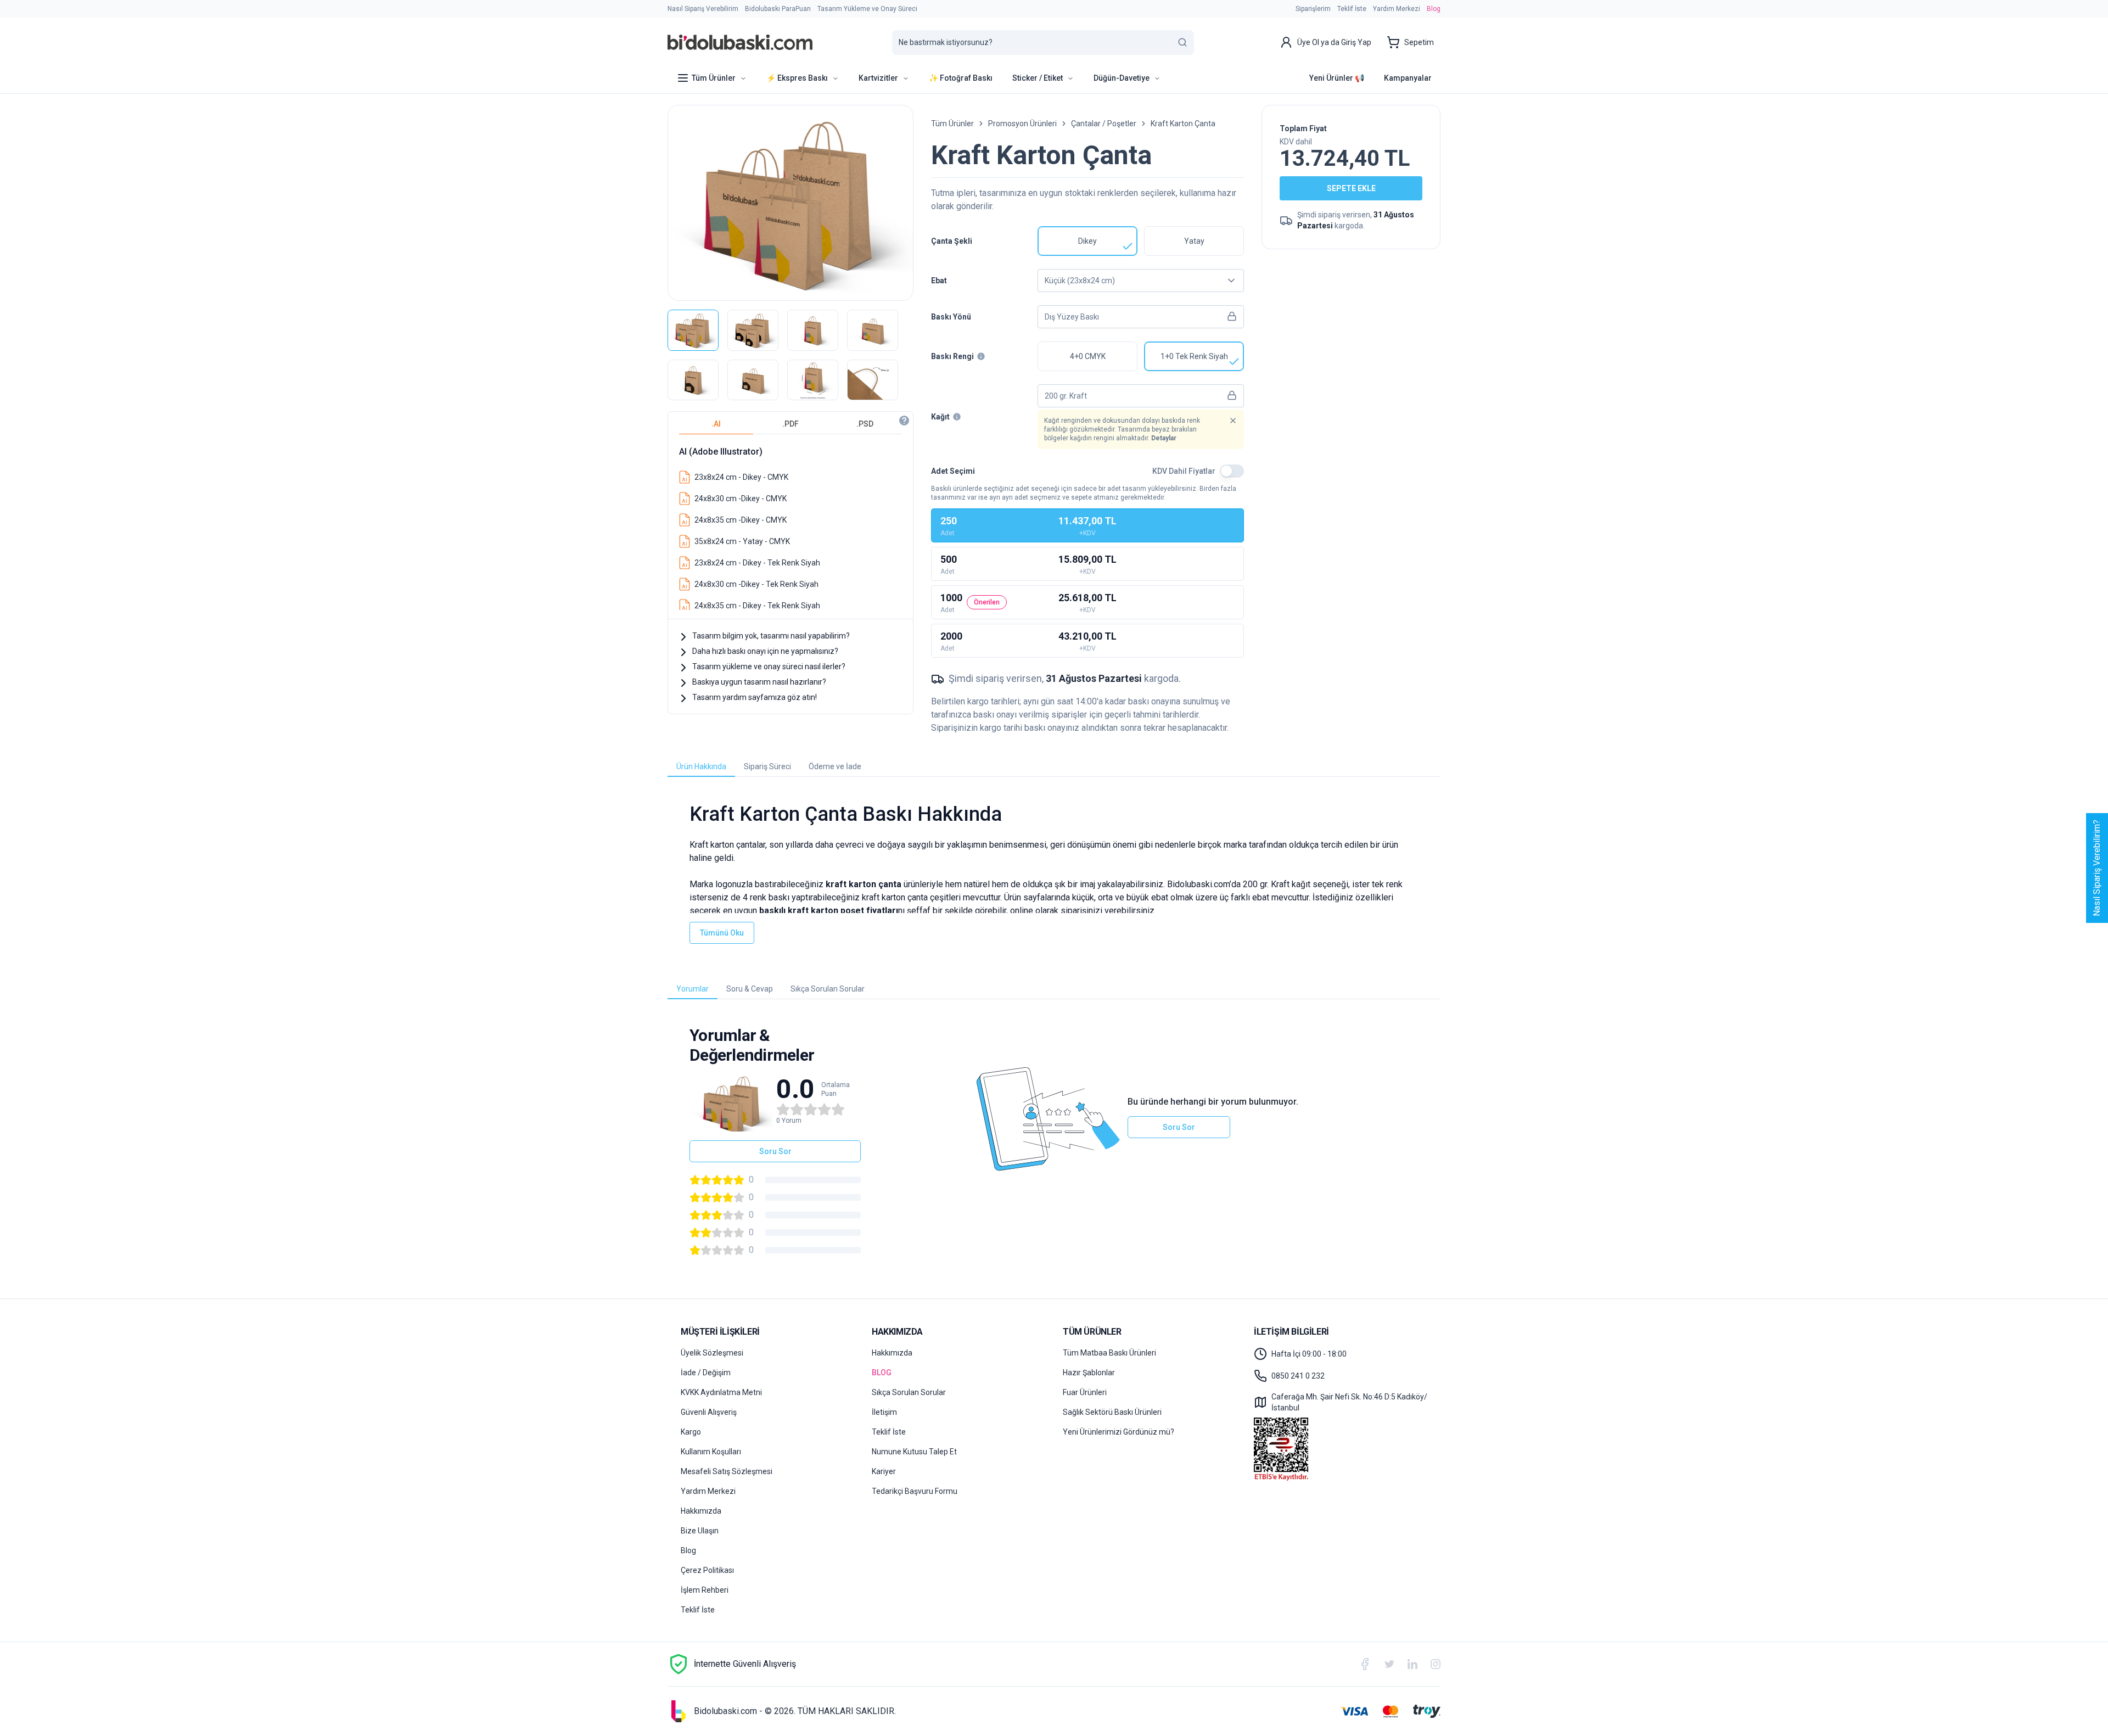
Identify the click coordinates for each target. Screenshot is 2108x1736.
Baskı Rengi (952, 356)
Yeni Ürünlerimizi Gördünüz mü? (1119, 1432)
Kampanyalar (1408, 78)
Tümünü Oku (722, 933)
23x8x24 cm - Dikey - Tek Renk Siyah (757, 563)
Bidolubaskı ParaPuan (778, 9)
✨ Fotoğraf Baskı (961, 78)
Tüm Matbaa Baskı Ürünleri (1109, 1353)
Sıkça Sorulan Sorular (909, 1392)
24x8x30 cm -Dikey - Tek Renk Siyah (756, 584)
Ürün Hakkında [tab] (701, 766)
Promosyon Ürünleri (1022, 124)
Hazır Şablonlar (1089, 1373)
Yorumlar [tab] (693, 989)
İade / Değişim (706, 1373)
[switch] (1232, 471)
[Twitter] (1389, 1664)
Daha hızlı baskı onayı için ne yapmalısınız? (765, 651)
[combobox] (1141, 281)
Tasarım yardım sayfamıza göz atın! (755, 697)
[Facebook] (1365, 1664)
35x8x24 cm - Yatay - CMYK (742, 541)
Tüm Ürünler (952, 124)
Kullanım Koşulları (711, 1452)
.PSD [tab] (865, 424)
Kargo (691, 1432)
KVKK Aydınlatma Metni (721, 1392)
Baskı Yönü (951, 317)
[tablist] (790, 424)
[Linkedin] (1412, 1664)
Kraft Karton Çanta (1183, 124)
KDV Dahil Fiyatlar (1184, 471)
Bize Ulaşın (700, 1531)
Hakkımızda (701, 1511)
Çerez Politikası (707, 1570)
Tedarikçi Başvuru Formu (915, 1491)
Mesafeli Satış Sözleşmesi (727, 1471)
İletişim (884, 1412)
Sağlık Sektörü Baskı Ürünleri (1112, 1412)
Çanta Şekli (952, 241)
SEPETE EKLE (1351, 188)
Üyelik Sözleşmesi (712, 1353)
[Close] (1233, 421)
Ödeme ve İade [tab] (835, 766)
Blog (1434, 9)
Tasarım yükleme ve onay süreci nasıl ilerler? (769, 667)
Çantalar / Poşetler (1104, 124)
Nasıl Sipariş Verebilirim (703, 9)
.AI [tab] (716, 424)
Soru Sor (775, 1151)
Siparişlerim (1313, 9)
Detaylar (1164, 438)
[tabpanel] (790, 524)
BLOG (882, 1373)
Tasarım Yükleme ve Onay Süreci (867, 9)
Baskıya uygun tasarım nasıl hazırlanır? (759, 682)
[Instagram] (1436, 1664)
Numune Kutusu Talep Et (914, 1452)
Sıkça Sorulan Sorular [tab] (828, 989)
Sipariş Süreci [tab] (767, 766)
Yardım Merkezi (1397, 9)
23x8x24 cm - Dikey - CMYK (741, 477)
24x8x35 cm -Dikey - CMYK (741, 520)
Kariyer (884, 1471)
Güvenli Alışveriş (709, 1412)
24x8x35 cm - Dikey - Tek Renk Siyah (757, 606)
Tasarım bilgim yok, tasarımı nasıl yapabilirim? (771, 636)
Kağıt (940, 417)
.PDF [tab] (790, 424)
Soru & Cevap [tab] (750, 989)
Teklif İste (1352, 9)
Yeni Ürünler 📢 (1337, 78)
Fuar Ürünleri (1085, 1392)
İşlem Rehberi (705, 1590)
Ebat (939, 281)
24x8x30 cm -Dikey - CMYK (741, 499)
